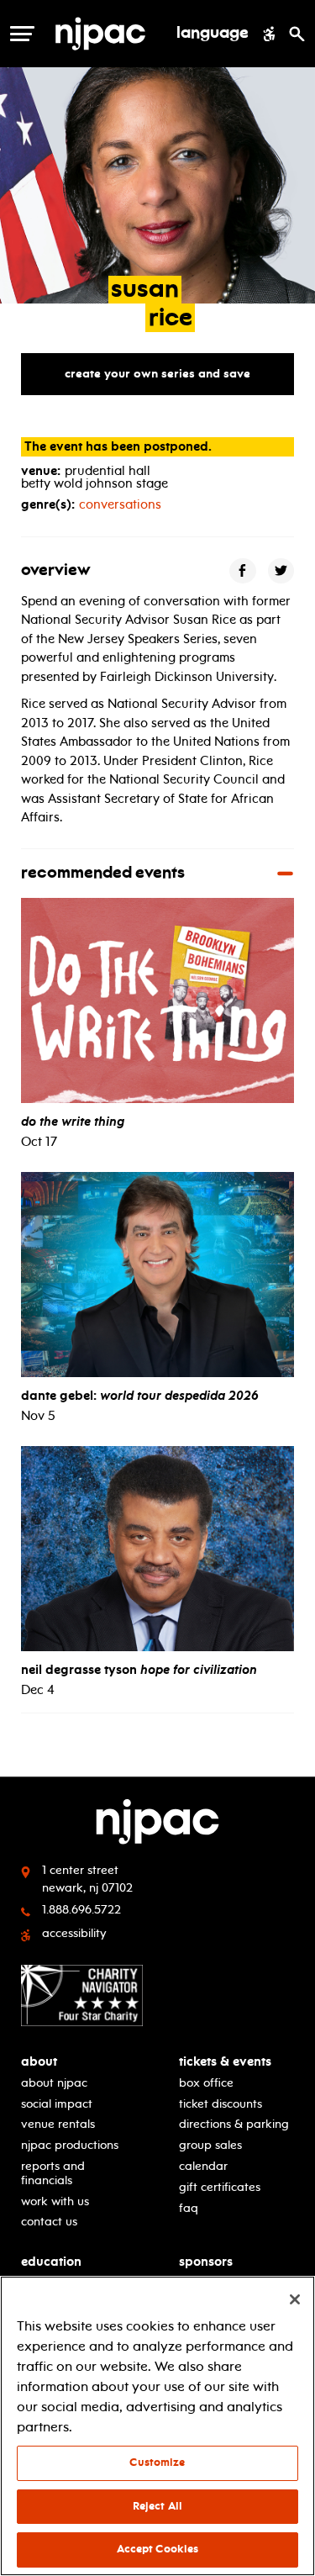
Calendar (203, 2166)
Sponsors (206, 2262)
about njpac (54, 2083)
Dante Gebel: (140, 1396)
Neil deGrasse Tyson (139, 1670)
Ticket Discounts (220, 2104)
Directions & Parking (234, 2124)
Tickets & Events (225, 2062)
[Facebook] (243, 571)
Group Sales (210, 2145)
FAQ (189, 2208)
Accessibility (74, 1933)
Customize (157, 2463)
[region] (157, 2426)
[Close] (295, 2299)
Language (213, 34)
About (39, 2062)
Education (51, 2262)
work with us (55, 2201)
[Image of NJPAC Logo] (107, 34)
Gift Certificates (220, 2187)
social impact (57, 2104)
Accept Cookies (158, 2549)
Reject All (157, 2506)
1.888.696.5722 (81, 1910)
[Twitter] (281, 571)
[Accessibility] (269, 34)
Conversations (120, 504)
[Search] (297, 34)
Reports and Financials (53, 2173)
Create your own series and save (157, 374)
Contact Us (49, 2222)
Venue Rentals (58, 2124)
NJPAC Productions (70, 2145)
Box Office (206, 2083)
